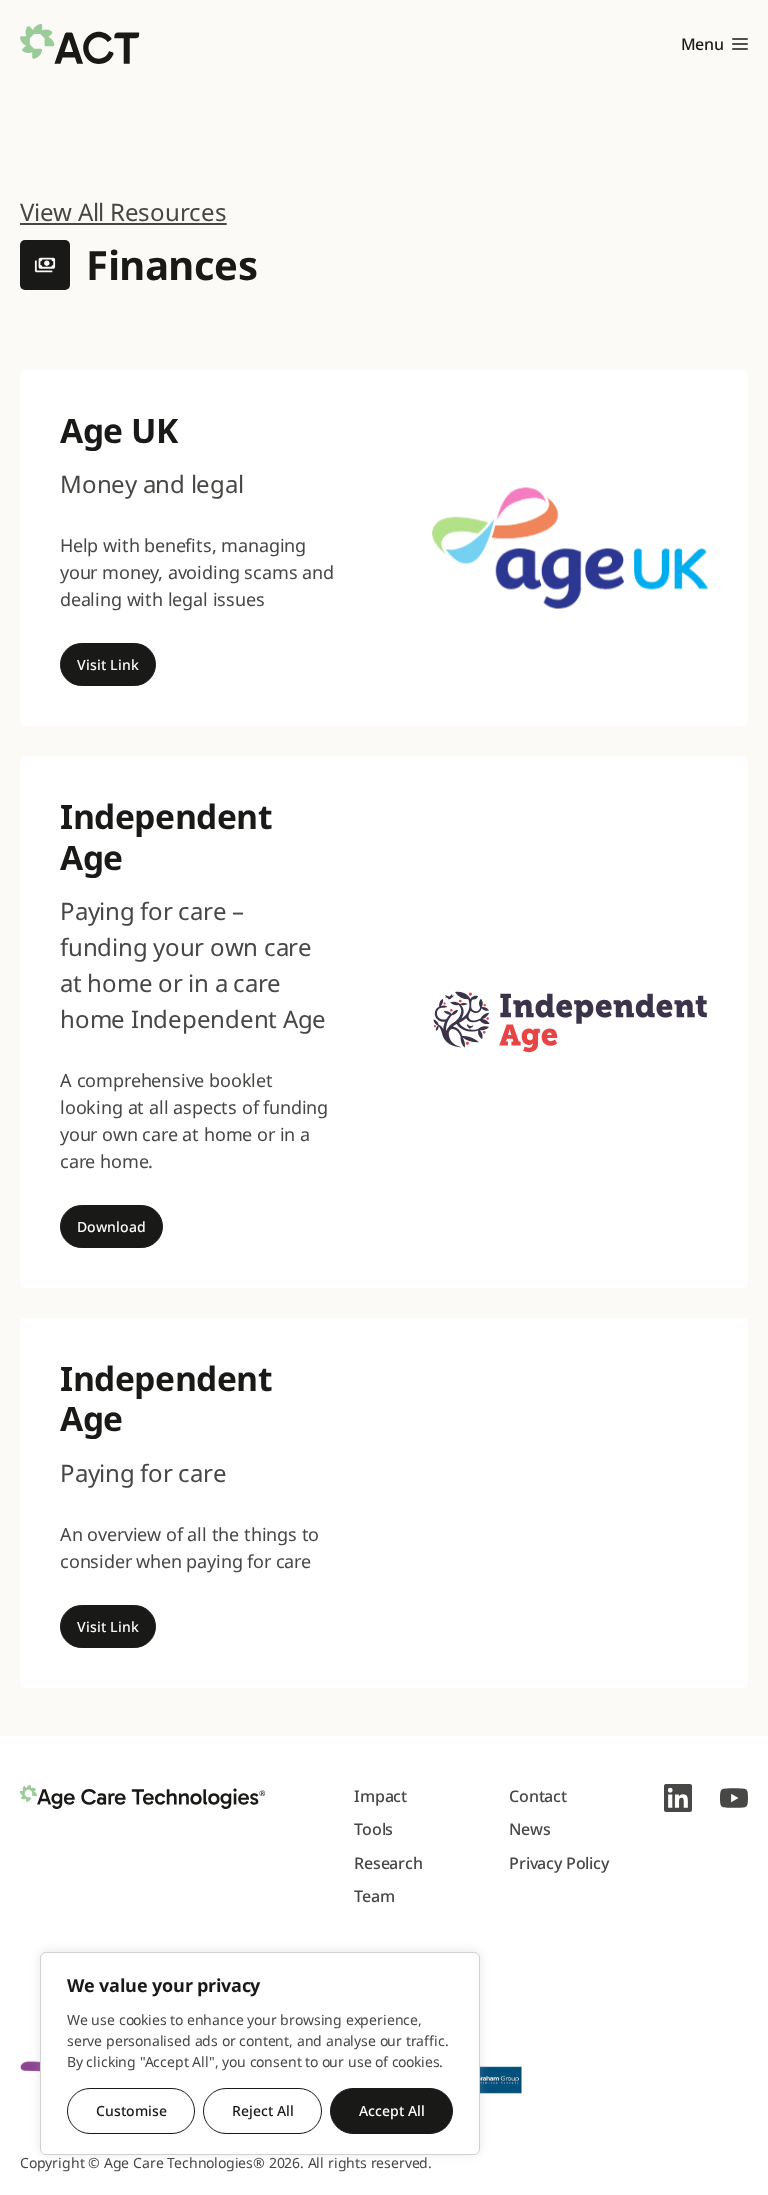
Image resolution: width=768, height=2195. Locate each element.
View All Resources (123, 211)
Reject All (263, 2110)
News (529, 1829)
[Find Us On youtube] (734, 1798)
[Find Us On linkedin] (678, 1798)
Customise (131, 2110)
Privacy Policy (559, 1863)
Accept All (392, 2110)
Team (374, 1896)
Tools (373, 1829)
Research (388, 1863)
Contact (538, 1796)
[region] (260, 2053)
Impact (380, 1796)
